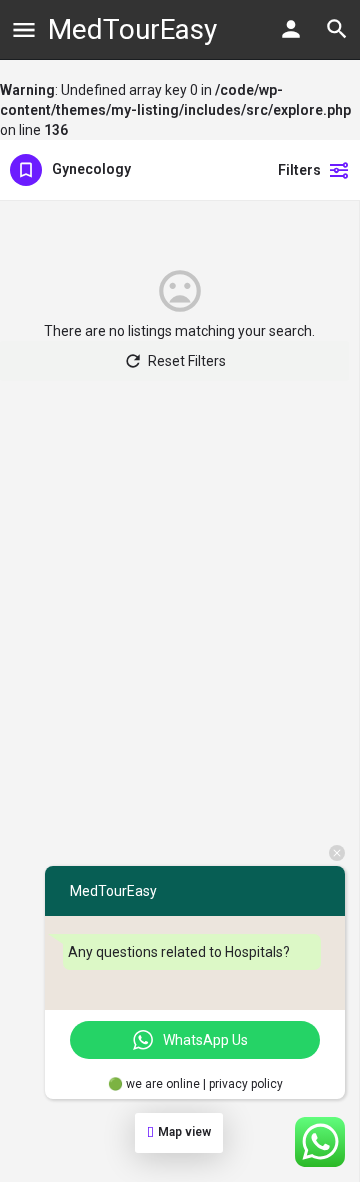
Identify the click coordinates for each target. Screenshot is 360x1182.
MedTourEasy (132, 29)
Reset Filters (187, 361)
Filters (299, 170)
